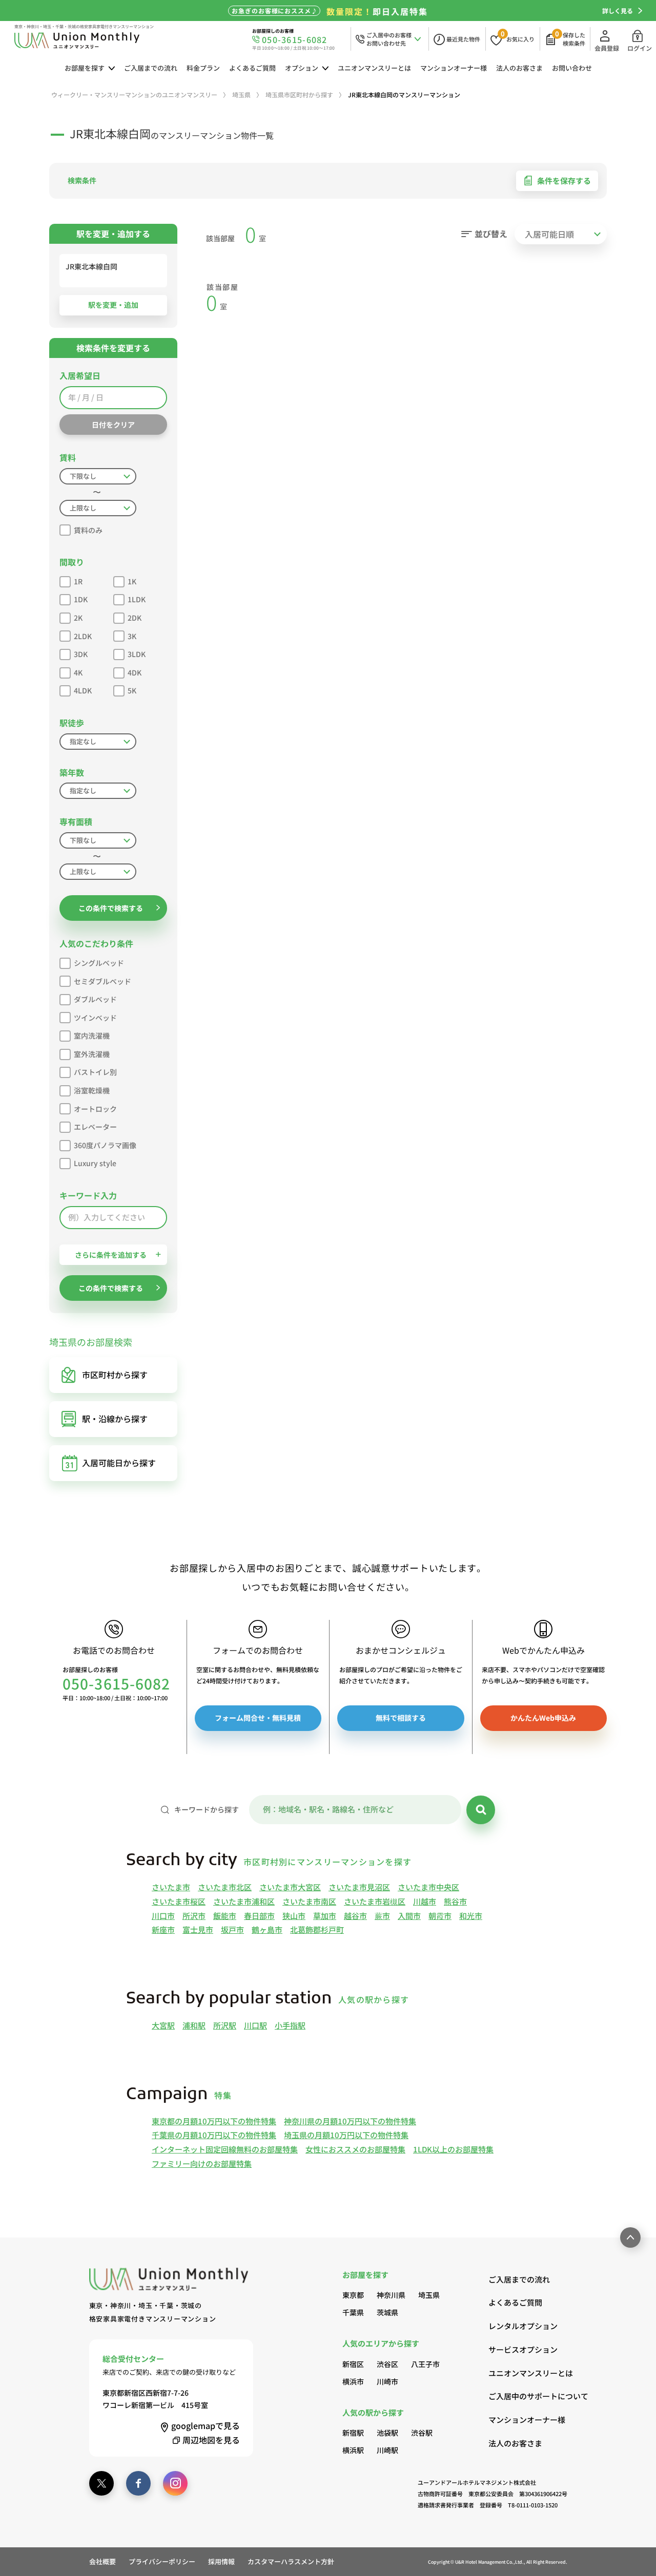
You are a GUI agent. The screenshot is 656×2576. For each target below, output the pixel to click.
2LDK (83, 636)
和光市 (471, 1916)
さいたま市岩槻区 (375, 1901)
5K (132, 690)
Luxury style (95, 1163)
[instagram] (175, 2483)
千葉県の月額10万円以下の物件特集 (214, 2135)
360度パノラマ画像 (105, 1145)
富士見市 (198, 1929)
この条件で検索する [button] (111, 908)
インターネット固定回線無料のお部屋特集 (225, 2149)
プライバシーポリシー (162, 2561)
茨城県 (387, 2312)
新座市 (163, 1929)
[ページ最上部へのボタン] (630, 2237)
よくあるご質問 (252, 68)
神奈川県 (391, 2295)
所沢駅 (225, 2025)
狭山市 (294, 1916)
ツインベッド (95, 1018)
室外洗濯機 (92, 1054)
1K (132, 581)
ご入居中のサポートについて (528, 2396)
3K (132, 636)
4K (78, 672)
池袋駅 (387, 2433)
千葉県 (353, 2312)
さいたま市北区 (225, 1887)
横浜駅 (353, 2450)
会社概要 (102, 2561)
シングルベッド (99, 963)
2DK (135, 618)
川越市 (425, 1901)
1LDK (137, 599)
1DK (81, 599)
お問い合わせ (572, 68)
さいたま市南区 (309, 1901)
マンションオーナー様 (454, 68)
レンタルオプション (523, 2326)
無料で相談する (401, 1718)
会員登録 (607, 48)
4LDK (83, 690)
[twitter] (101, 2483)
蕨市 (382, 1916)
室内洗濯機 (92, 1036)
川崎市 (387, 2381)
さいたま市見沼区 (359, 1887)
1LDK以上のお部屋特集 (453, 2149)
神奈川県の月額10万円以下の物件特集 (350, 2121)
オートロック (95, 1109)
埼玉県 (429, 2295)
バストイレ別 (95, 1072)
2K (78, 618)
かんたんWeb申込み (543, 1718)
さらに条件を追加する (111, 1255)
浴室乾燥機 (92, 1090)
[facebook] (138, 2483)
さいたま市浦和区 (244, 1901)
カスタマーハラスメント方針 (291, 2561)
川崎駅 (387, 2450)
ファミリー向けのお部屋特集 (202, 2163)
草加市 (325, 1916)
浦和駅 (194, 2025)
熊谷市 (455, 1901)
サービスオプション (523, 2349)
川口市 (163, 1916)
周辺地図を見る (211, 2440)
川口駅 (255, 2025)
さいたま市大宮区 (290, 1887)
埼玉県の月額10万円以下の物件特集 (346, 2135)
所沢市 (194, 1916)
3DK (81, 654)
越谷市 (355, 1916)
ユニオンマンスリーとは (374, 68)
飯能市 (225, 1916)
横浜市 (353, 2381)
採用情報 (221, 2561)
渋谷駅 (422, 2433)
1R (78, 581)
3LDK (137, 654)
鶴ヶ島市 (267, 1929)
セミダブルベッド (102, 981)
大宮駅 (163, 2025)
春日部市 (259, 1916)
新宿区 (353, 2364)
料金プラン (203, 68)
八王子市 (425, 2364)
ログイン (640, 48)
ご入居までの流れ (151, 68)
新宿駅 (353, 2433)
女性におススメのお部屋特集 (355, 2149)
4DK (135, 672)
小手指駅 (290, 2025)
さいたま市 (171, 1887)
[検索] (481, 1810)
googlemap (206, 2425)
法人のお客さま (519, 68)
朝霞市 (440, 1916)
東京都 (353, 2295)
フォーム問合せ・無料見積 (258, 1718)
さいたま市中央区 (428, 1887)
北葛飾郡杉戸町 (317, 1929)
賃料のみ (88, 530)
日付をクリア (113, 425)
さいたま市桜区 (179, 1901)
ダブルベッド (95, 999)
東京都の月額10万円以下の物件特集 (214, 2121)
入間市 (409, 1916)
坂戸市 (232, 1929)
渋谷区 (387, 2364)
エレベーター (95, 1127)
